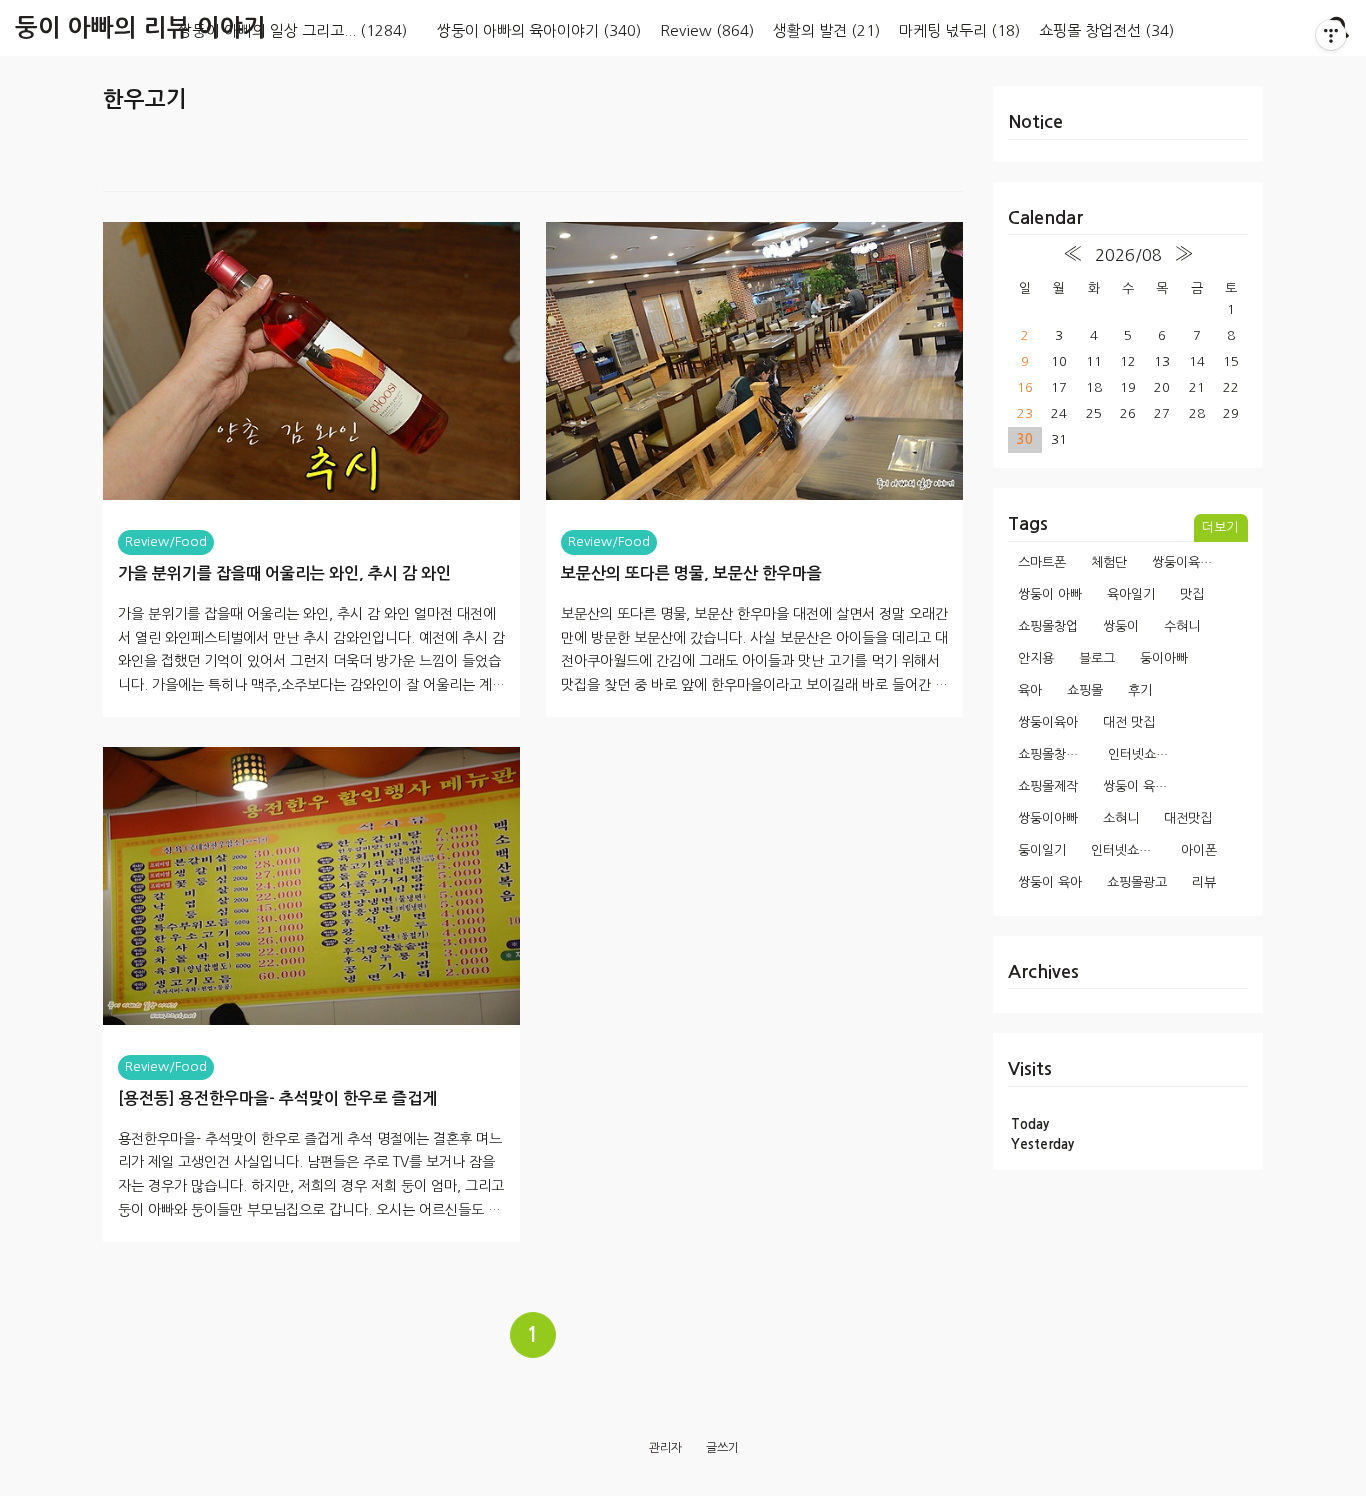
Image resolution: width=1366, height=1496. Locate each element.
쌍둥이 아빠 (1050, 594)
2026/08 (1128, 255)
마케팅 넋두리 (959, 30)
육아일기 (1131, 594)
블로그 (1097, 658)
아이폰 (1199, 850)
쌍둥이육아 (1048, 722)
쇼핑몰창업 (1048, 626)
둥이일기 (1042, 850)
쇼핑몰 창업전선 (1106, 30)
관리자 (665, 1448)
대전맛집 (1188, 818)
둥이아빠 (1164, 658)
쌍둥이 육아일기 (1140, 786)
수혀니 (1182, 626)
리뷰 (1204, 882)
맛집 (1192, 594)
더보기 (1220, 527)
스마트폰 (1042, 562)
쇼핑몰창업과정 (1055, 754)
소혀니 (1121, 818)
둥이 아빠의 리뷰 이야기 (140, 28)
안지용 (1036, 658)
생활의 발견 (826, 30)
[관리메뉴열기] (1331, 35)
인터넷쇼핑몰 (1127, 850)
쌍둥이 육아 (1050, 882)
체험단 (1109, 562)
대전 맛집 (1129, 722)
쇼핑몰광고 (1137, 882)
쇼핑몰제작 (1048, 786)
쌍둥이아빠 (1048, 818)
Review (707, 30)
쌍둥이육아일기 (1189, 562)
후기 (1140, 690)
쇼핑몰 (1085, 690)
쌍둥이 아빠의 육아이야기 (539, 30)
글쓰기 (722, 1448)
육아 (1030, 690)
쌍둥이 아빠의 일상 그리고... (292, 30)
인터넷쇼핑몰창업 (1145, 754)
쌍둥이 (1121, 626)
